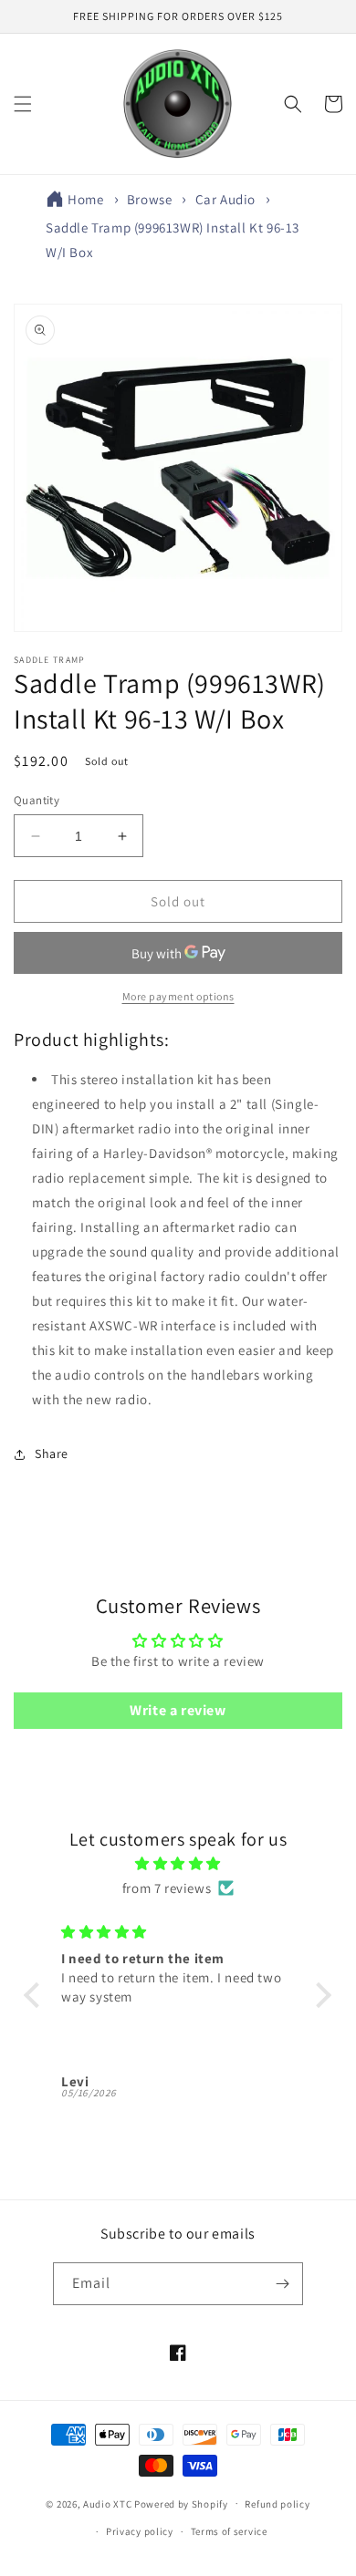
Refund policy (277, 2504)
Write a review (178, 1710)
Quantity (37, 800)
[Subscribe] (282, 2284)
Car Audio (225, 199)
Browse (150, 199)
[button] (23, 104)
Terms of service (229, 2531)
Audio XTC (107, 2503)
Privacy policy (140, 2531)
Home (85, 199)
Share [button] (52, 1454)
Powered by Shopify (181, 2503)
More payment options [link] (178, 996)
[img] (178, 1863)
